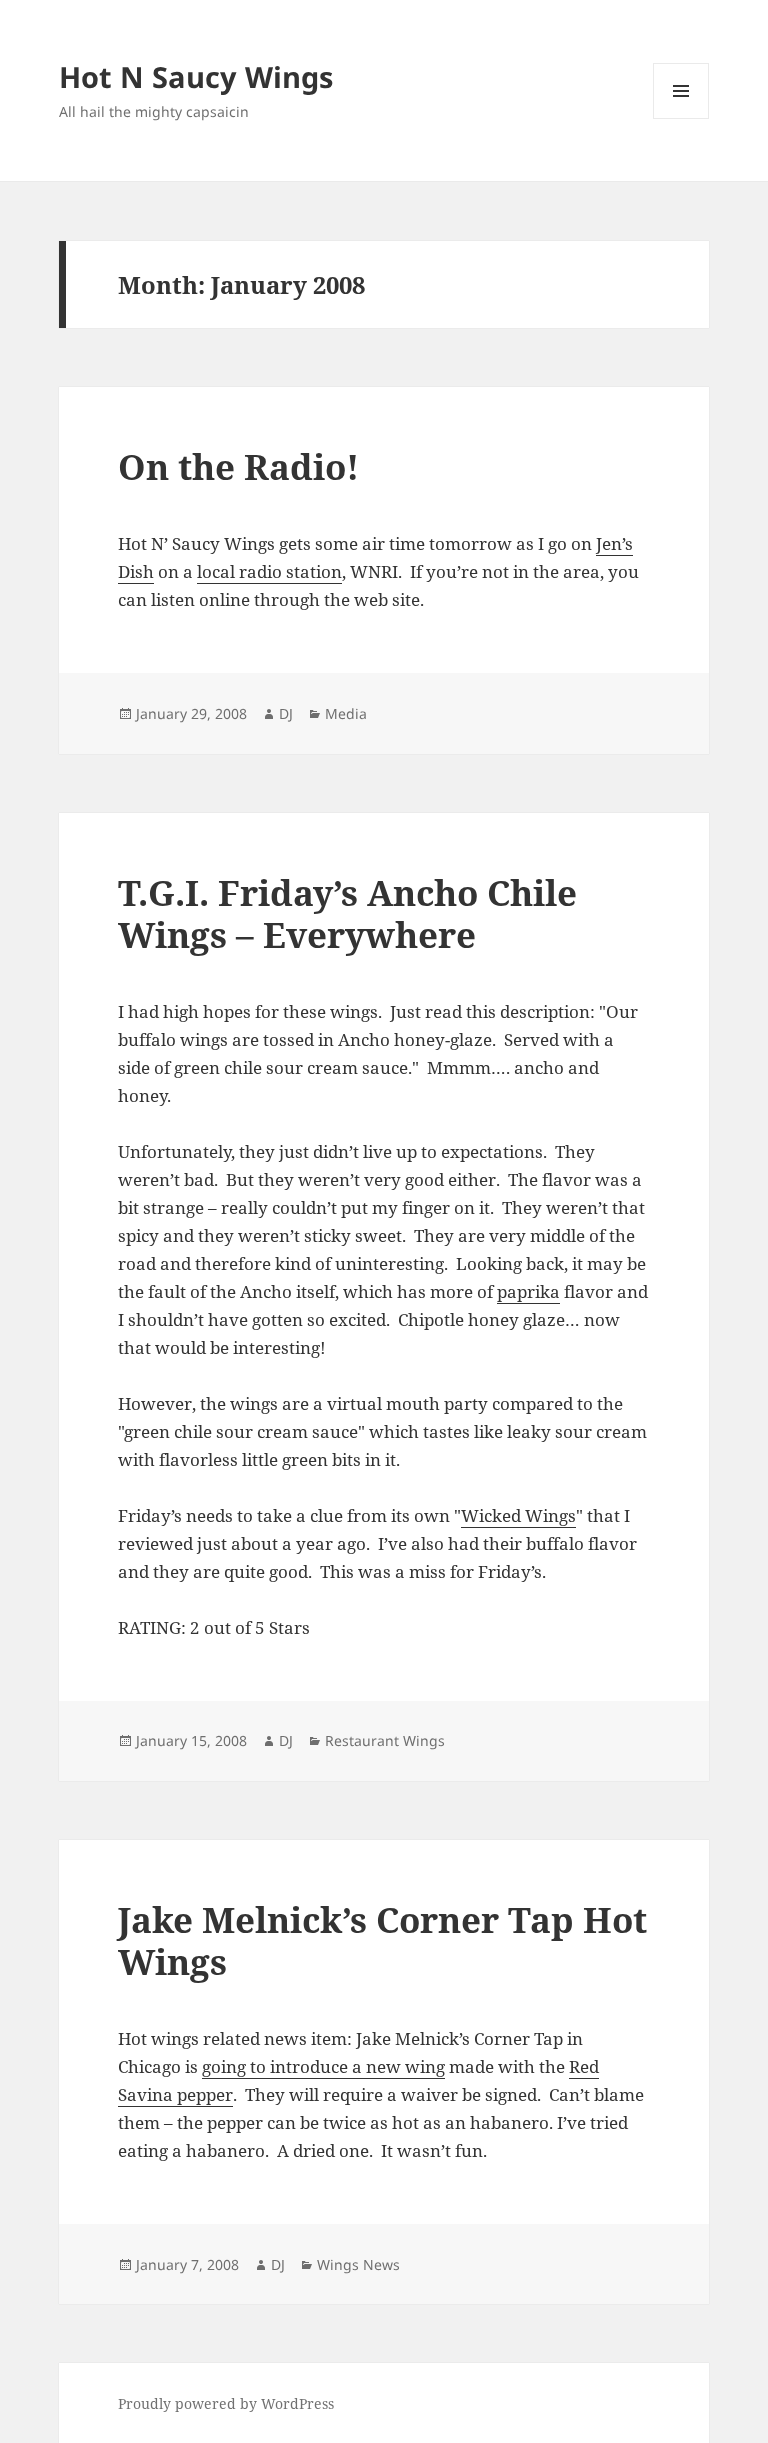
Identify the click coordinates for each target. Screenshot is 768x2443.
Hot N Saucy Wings (196, 76)
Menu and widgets (681, 118)
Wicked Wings (518, 1515)
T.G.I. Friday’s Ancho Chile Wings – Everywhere (347, 913)
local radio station (269, 571)
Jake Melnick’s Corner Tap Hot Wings (382, 1940)
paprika (528, 1291)
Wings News (358, 2264)
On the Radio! (238, 466)
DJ (286, 713)
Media (346, 713)
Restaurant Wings (385, 1740)
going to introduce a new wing (323, 2066)
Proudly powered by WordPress (226, 2403)
